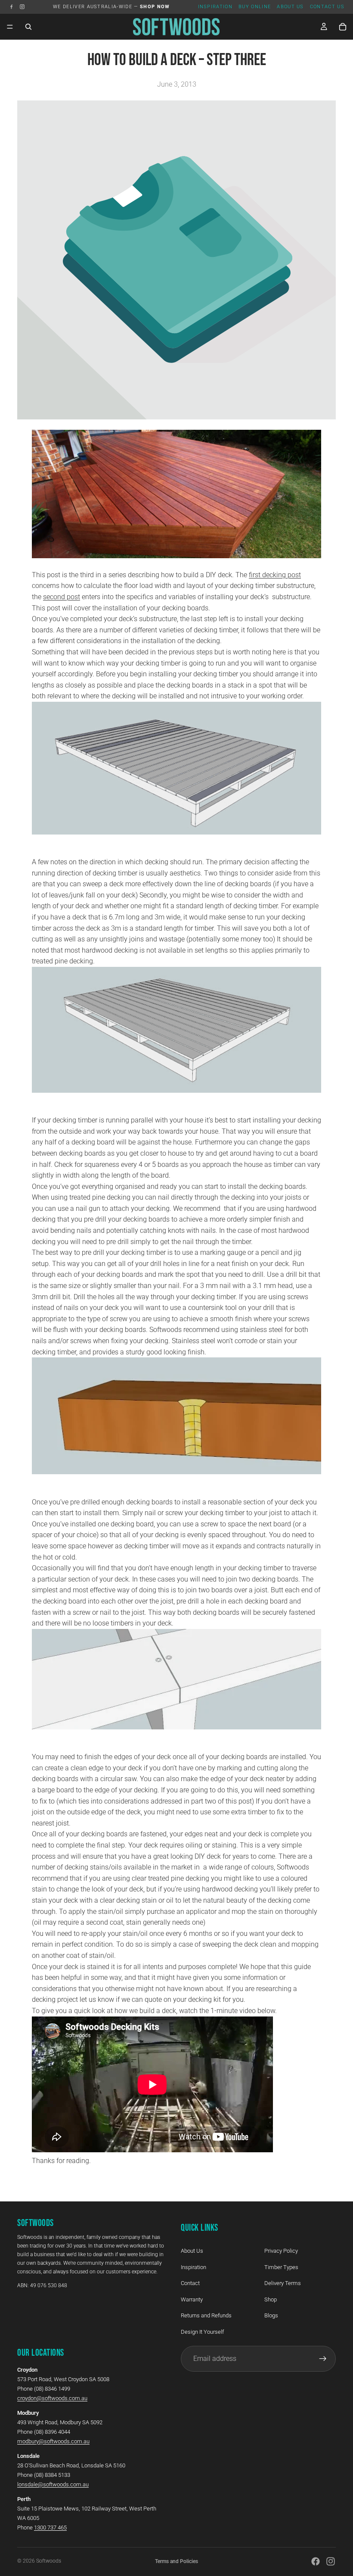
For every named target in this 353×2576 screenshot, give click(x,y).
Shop (271, 2299)
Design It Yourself (202, 2332)
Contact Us (327, 7)
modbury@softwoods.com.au (53, 2441)
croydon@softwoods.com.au (52, 2398)
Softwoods (49, 2561)
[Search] (28, 27)
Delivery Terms (283, 2284)
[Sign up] (323, 2359)
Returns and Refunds (206, 2316)
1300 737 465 (50, 2528)
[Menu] (10, 27)
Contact (190, 2284)
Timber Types (281, 2267)
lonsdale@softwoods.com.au (53, 2484)
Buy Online (255, 7)
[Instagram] (22, 7)
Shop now (155, 7)
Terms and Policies (176, 2561)
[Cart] (343, 27)
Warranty (192, 2299)
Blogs (271, 2316)
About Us (290, 7)
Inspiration (215, 7)
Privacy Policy (281, 2251)
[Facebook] (11, 7)
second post (62, 597)
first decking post (275, 575)
